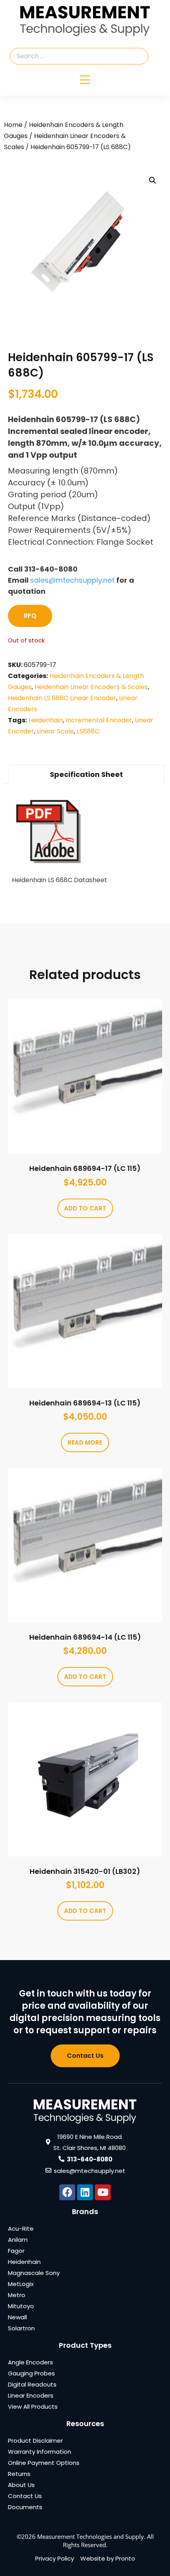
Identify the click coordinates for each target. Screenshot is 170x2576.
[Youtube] (103, 2192)
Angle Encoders (30, 2362)
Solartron (21, 2328)
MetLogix (21, 2284)
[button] (153, 180)
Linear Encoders (31, 2395)
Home (13, 125)
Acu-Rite (21, 2228)
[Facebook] (67, 2192)
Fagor (16, 2251)
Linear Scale (55, 731)
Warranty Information (40, 2452)
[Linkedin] (85, 2192)
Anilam (18, 2240)
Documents (25, 2507)
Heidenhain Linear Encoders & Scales (91, 687)
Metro (17, 2295)
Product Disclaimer (35, 2441)
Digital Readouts (32, 2384)
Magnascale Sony (34, 2273)
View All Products (33, 2406)
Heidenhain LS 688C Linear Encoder (62, 698)
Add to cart (85, 1208)
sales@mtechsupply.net (72, 580)
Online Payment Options (44, 2463)
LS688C (88, 731)
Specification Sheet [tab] (86, 774)
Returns (19, 2474)
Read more (85, 1442)
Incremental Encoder (99, 720)
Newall (17, 2317)
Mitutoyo (21, 2306)
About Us (21, 2485)
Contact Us (25, 2496)
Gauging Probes (31, 2373)
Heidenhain (46, 720)
